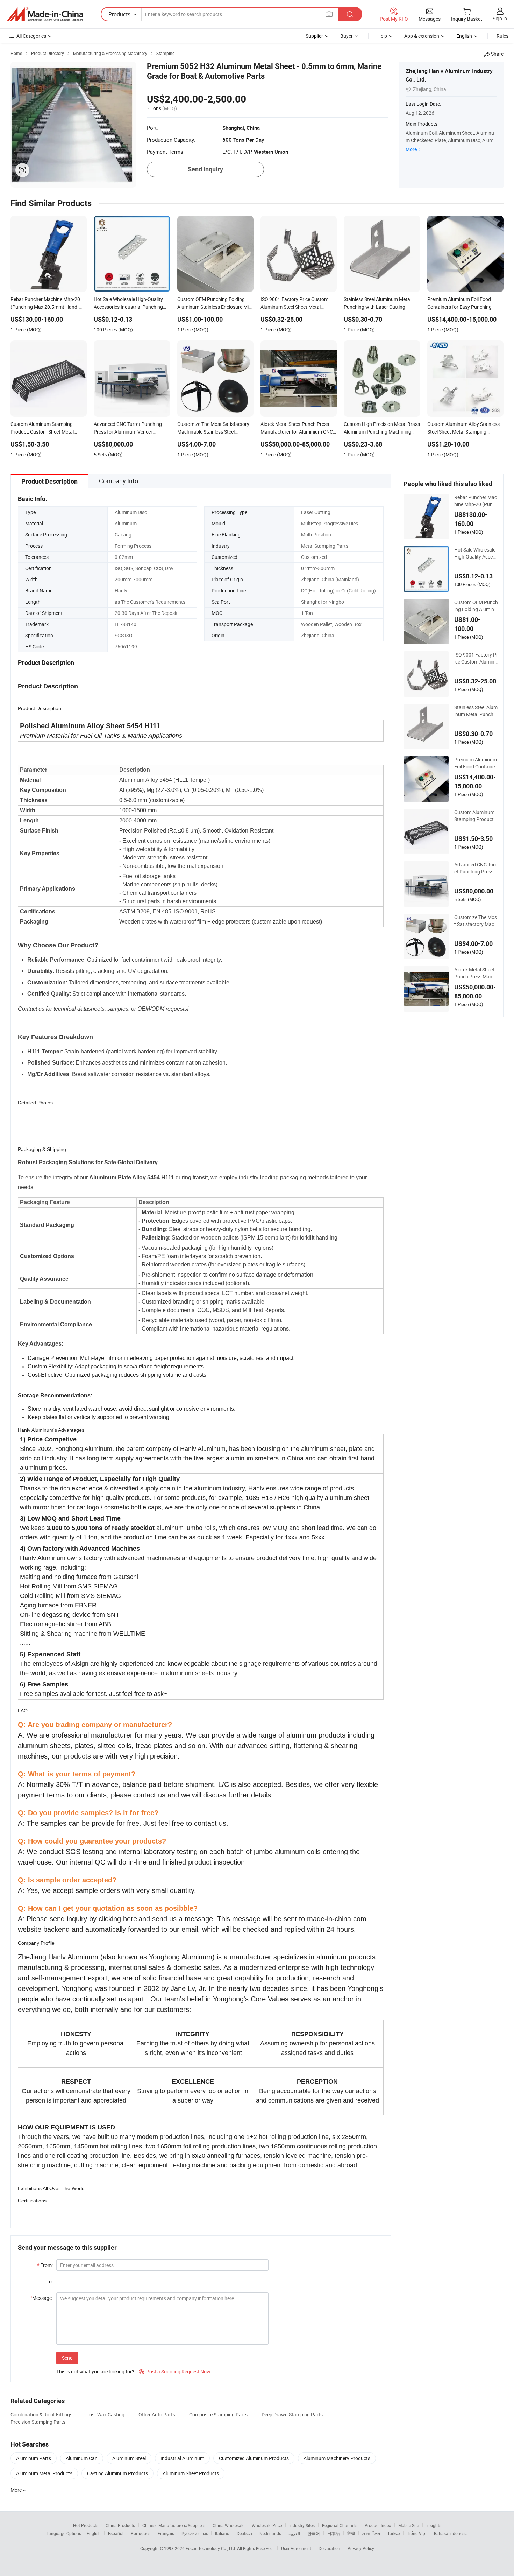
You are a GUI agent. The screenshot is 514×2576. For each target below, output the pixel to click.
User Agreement (296, 2548)
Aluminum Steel (129, 2458)
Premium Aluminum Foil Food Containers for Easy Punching (476, 763)
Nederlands (270, 2533)
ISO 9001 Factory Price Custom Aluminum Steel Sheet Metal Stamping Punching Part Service (476, 658)
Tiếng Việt (417, 2533)
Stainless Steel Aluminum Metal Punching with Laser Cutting (476, 711)
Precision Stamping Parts (38, 2422)
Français (166, 2533)
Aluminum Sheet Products (191, 2473)
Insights (434, 2525)
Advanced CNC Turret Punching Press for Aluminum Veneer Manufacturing (476, 868)
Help (382, 36)
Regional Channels (340, 2525)
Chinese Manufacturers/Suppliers (174, 2525)
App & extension (422, 36)
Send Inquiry (205, 169)
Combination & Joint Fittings (41, 2414)
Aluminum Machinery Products (337, 2458)
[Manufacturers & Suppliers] (45, 14)
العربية (294, 2533)
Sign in (500, 18)
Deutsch (244, 2533)
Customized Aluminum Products (254, 2458)
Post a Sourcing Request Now (175, 2371)
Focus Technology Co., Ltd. (211, 2548)
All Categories (31, 36)
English (94, 2533)
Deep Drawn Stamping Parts (292, 2414)
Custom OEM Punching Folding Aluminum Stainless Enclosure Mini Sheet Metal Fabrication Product (476, 606)
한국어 (314, 2533)
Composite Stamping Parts (218, 2414)
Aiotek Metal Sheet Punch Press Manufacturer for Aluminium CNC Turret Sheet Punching (476, 973)
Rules (502, 36)
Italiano (222, 2533)
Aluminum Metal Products (44, 2473)
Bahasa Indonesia (451, 2533)
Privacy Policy (361, 2548)
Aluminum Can (82, 2458)
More (411, 149)
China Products (120, 2525)
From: (45, 2265)
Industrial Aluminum (182, 2458)
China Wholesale (229, 2525)
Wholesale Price (267, 2525)
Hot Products (86, 2525)
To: (50, 2282)
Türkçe (394, 2533)
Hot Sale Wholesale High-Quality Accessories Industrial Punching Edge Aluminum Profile (476, 553)
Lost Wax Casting (105, 2414)
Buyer (347, 36)
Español (116, 2533)
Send (67, 2358)
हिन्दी (351, 2533)
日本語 (334, 2533)
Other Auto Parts (157, 2414)
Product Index (378, 2525)
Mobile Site (409, 2525)
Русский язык (195, 2533)
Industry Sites (302, 2525)
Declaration (329, 2548)
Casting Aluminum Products (117, 2473)
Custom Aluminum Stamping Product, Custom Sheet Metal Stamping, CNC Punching (476, 816)
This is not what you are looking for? (95, 2371)
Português (141, 2533)
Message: (41, 2298)
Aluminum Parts (34, 2458)
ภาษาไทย (371, 2533)
